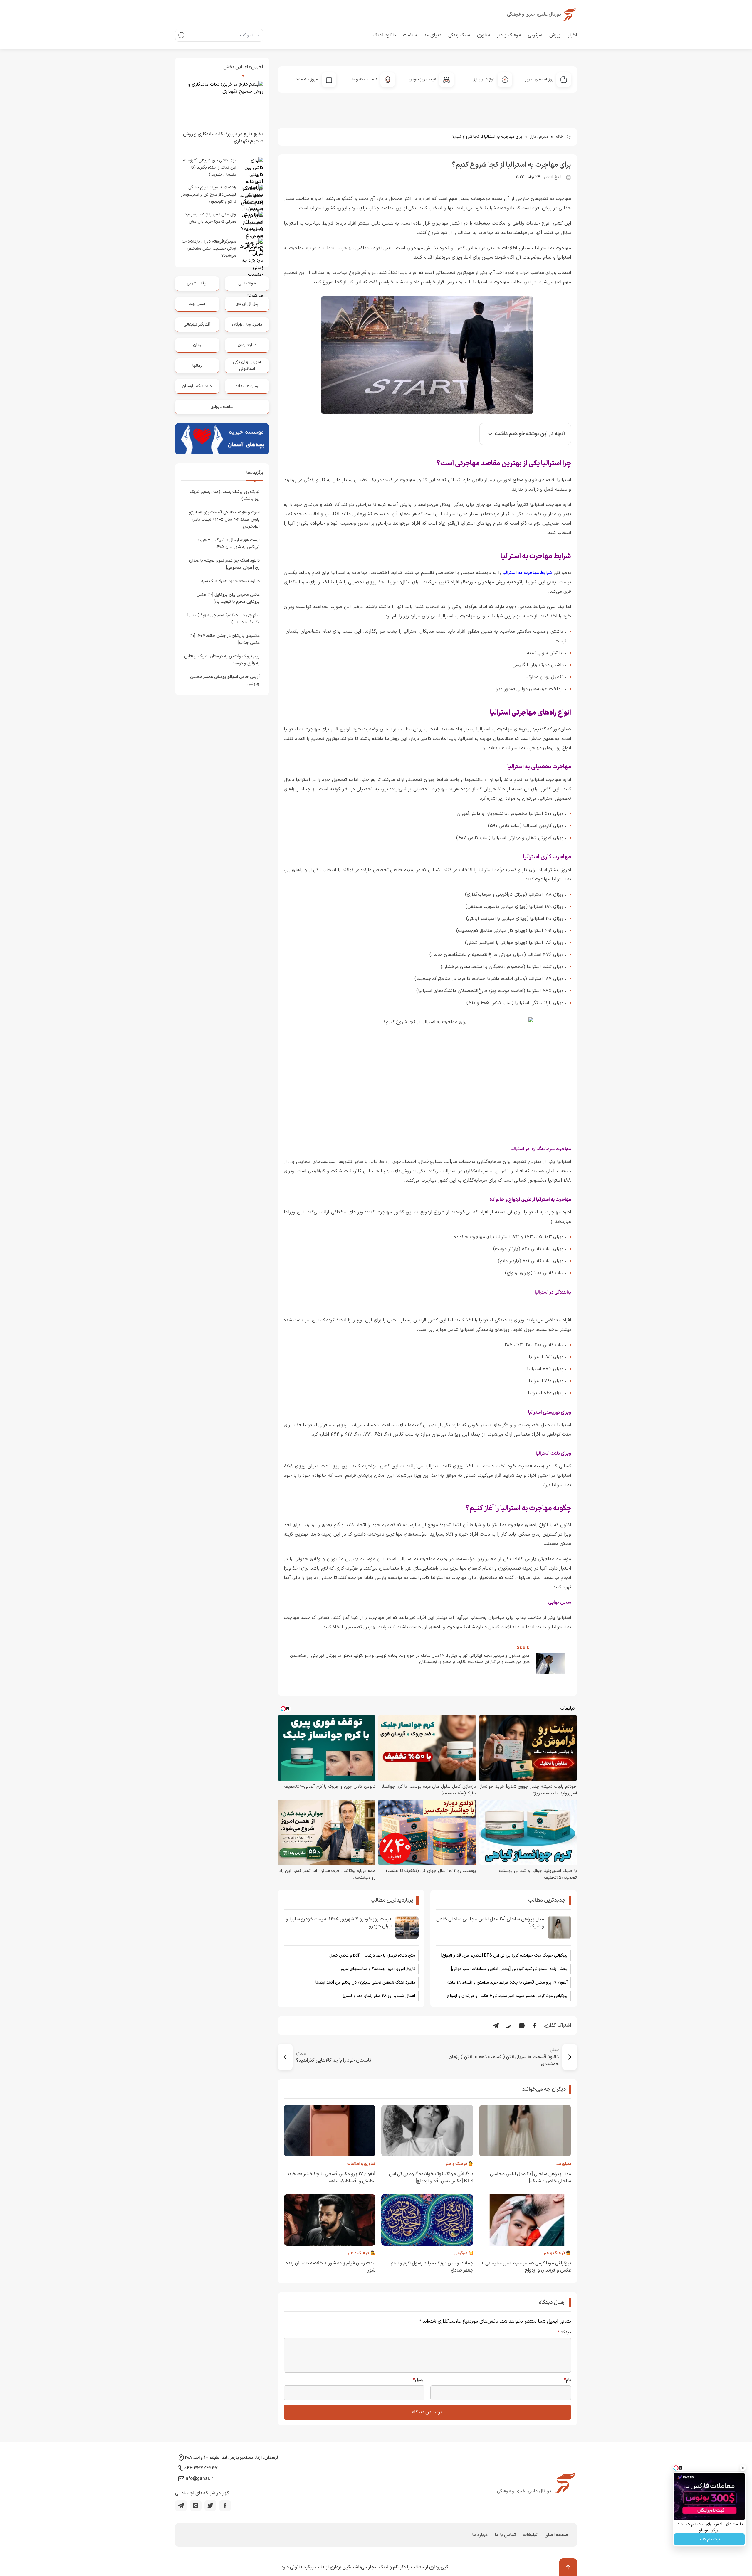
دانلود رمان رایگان (247, 325)
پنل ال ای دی (247, 304)
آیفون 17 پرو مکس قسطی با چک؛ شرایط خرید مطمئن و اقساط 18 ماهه (507, 1982)
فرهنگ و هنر (509, 35)
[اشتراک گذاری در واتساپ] (522, 2026)
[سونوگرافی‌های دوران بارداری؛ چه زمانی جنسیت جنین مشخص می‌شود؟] (251, 250)
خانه (560, 137)
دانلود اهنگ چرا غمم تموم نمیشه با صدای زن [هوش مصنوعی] (224, 564)
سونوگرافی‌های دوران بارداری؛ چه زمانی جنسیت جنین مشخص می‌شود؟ (209, 249)
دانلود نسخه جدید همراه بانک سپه (230, 581)
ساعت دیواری (222, 407)
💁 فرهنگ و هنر (459, 2164)
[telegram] (181, 2506)
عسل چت (197, 304)
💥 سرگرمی (464, 2253)
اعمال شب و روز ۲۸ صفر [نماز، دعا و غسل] (379, 1996)
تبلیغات (530, 2535)
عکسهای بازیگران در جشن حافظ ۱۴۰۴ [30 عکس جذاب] (225, 639)
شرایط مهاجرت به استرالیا (527, 573)
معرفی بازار (539, 137)
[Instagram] (196, 2506)
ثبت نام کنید (709, 2539)
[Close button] (743, 2468)
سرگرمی (535, 35)
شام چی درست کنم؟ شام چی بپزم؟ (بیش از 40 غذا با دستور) (223, 619)
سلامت (410, 35)
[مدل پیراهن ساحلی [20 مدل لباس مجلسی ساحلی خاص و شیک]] (559, 1927)
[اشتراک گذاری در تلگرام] (496, 2026)
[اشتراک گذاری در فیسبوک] (535, 2026)
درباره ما (480, 2535)
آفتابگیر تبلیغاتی (197, 325)
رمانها (197, 366)
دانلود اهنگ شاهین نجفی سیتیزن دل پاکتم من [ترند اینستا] (365, 1982)
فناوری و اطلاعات (361, 2164)
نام (568, 2380)
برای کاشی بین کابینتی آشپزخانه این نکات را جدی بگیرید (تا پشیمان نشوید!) (210, 167)
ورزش (555, 35)
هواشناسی (247, 283)
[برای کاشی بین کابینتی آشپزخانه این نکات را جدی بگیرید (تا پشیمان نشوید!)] (251, 169)
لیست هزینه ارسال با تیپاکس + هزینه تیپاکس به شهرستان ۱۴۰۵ (229, 544)
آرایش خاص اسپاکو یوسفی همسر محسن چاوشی (225, 680)
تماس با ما (505, 2535)
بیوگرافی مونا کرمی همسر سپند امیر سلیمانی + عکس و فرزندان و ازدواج (507, 1996)
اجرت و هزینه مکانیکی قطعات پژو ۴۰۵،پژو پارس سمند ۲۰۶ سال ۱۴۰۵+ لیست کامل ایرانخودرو (224, 520)
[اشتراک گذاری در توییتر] (509, 2026)
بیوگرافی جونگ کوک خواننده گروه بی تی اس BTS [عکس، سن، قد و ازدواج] (504, 1955)
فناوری (484, 35)
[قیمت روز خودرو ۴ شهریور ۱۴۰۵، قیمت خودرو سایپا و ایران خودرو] (407, 1927)
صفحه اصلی (556, 2535)
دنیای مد (433, 35)
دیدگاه (564, 2333)
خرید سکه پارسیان (197, 386)
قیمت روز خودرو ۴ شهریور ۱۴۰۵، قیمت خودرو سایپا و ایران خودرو (339, 1923)
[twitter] (210, 2506)
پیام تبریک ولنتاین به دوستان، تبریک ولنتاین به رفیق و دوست (222, 660)
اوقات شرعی (197, 283)
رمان (197, 345)
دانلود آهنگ (385, 35)
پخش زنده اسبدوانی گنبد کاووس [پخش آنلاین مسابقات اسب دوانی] (509, 1969)
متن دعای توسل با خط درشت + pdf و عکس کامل (372, 1955)
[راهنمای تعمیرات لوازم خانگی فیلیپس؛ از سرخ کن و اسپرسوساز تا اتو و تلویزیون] (251, 196)
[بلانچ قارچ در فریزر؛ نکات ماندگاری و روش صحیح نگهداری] (222, 104)
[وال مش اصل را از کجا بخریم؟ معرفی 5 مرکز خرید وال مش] (251, 223)
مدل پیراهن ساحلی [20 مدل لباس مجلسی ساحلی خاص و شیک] (490, 1923)
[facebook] (225, 2506)
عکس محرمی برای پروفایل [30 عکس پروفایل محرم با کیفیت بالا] (228, 598)
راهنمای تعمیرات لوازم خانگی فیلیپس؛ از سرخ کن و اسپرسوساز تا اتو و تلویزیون (209, 195)
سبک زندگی (459, 35)
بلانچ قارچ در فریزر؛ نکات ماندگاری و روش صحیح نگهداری (223, 138)
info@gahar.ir (199, 2479)
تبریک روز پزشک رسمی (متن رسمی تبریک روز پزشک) (225, 495)
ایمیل (419, 2380)
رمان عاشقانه (247, 386)
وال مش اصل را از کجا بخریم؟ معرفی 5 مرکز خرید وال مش (211, 218)
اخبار (572, 35)
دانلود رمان (247, 345)
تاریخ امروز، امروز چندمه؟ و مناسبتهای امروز (378, 1969)
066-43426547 (201, 2468)
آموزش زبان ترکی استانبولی (247, 365)
